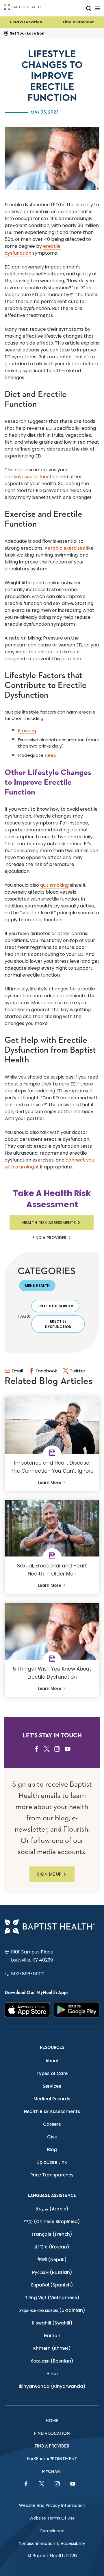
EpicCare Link (52, 2162)
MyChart (52, 2472)
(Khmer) (52, 2348)
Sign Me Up (49, 1874)
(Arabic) (52, 2209)
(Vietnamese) (52, 2298)
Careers (52, 2124)
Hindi (52, 2374)
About (52, 2061)
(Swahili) (52, 2323)
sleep (50, 755)
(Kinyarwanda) (52, 2386)
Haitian (52, 2336)
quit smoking (54, 885)
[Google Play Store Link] (77, 2010)
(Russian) (52, 2272)
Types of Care (52, 2073)
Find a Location (26, 22)
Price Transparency (52, 2175)
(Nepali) (52, 2260)
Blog (52, 2149)
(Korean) (52, 2247)
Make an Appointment (52, 2459)
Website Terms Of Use (52, 2518)
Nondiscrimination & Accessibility (52, 2543)
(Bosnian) (52, 2361)
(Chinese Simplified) (52, 2222)
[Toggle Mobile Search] (89, 8)
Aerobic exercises (65, 548)
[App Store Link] (27, 2010)
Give (52, 2137)
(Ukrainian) (52, 2310)
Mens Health (37, 1286)
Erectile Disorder (55, 1306)
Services (52, 2086)
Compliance (52, 2531)
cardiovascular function (31, 477)
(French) (52, 2234)
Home (52, 2421)
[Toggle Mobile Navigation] (97, 8)
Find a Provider (78, 22)
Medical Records (52, 2099)
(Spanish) (52, 2285)
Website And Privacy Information (52, 2505)
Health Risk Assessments (49, 1223)
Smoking (27, 730)
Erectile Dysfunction (58, 1324)
